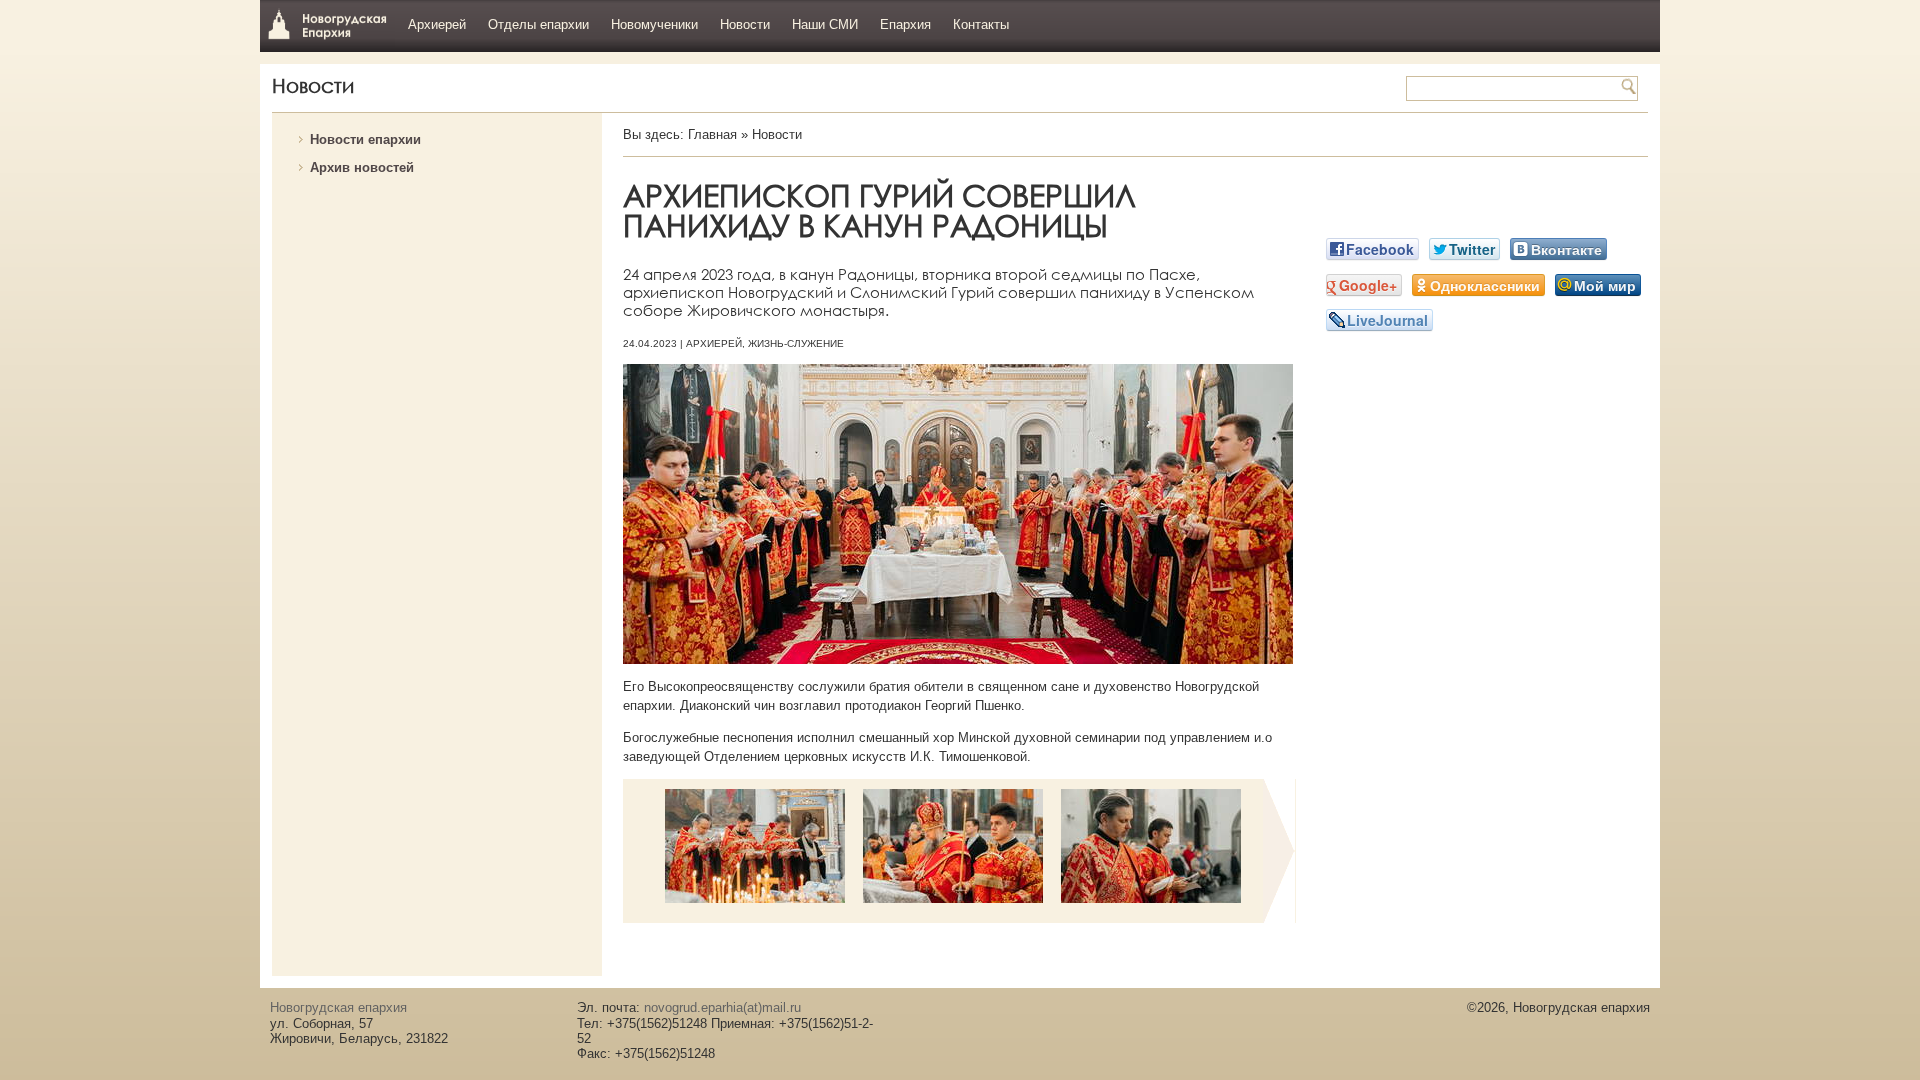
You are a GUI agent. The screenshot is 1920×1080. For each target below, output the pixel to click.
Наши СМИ (825, 24)
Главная (712, 134)
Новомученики (654, 24)
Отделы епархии (538, 24)
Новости (745, 24)
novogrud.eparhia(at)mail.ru (722, 1007)
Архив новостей (362, 167)
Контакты (981, 24)
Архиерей (437, 24)
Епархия (905, 24)
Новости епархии (365, 139)
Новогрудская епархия (327, 23)
